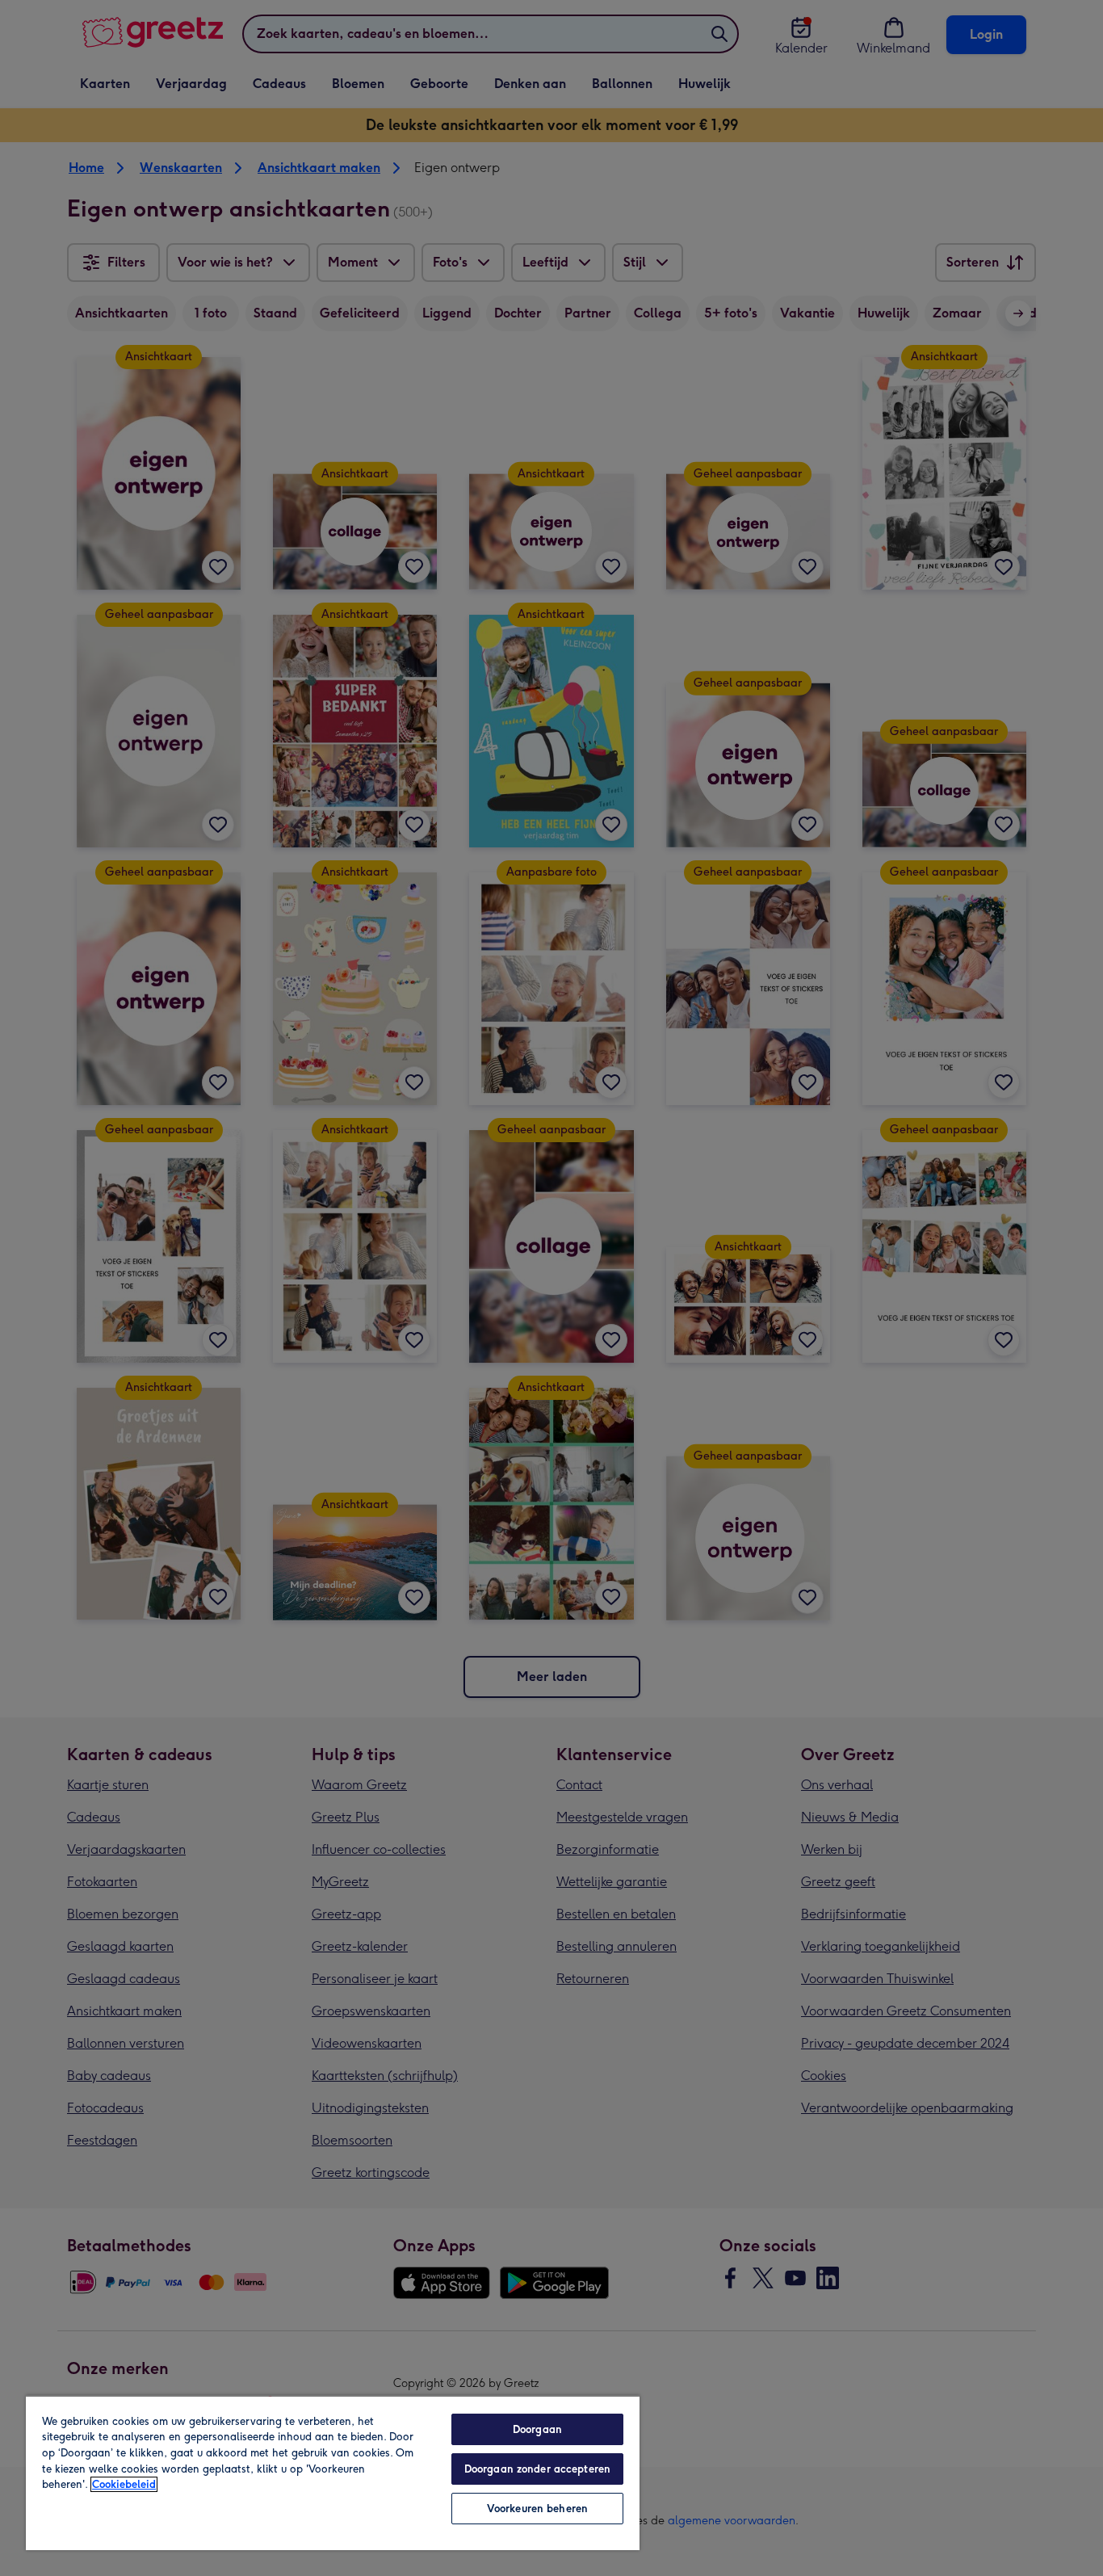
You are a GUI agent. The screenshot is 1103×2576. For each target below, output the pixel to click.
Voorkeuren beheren (537, 2509)
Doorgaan (537, 2429)
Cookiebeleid (124, 2484)
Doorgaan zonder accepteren (537, 2469)
